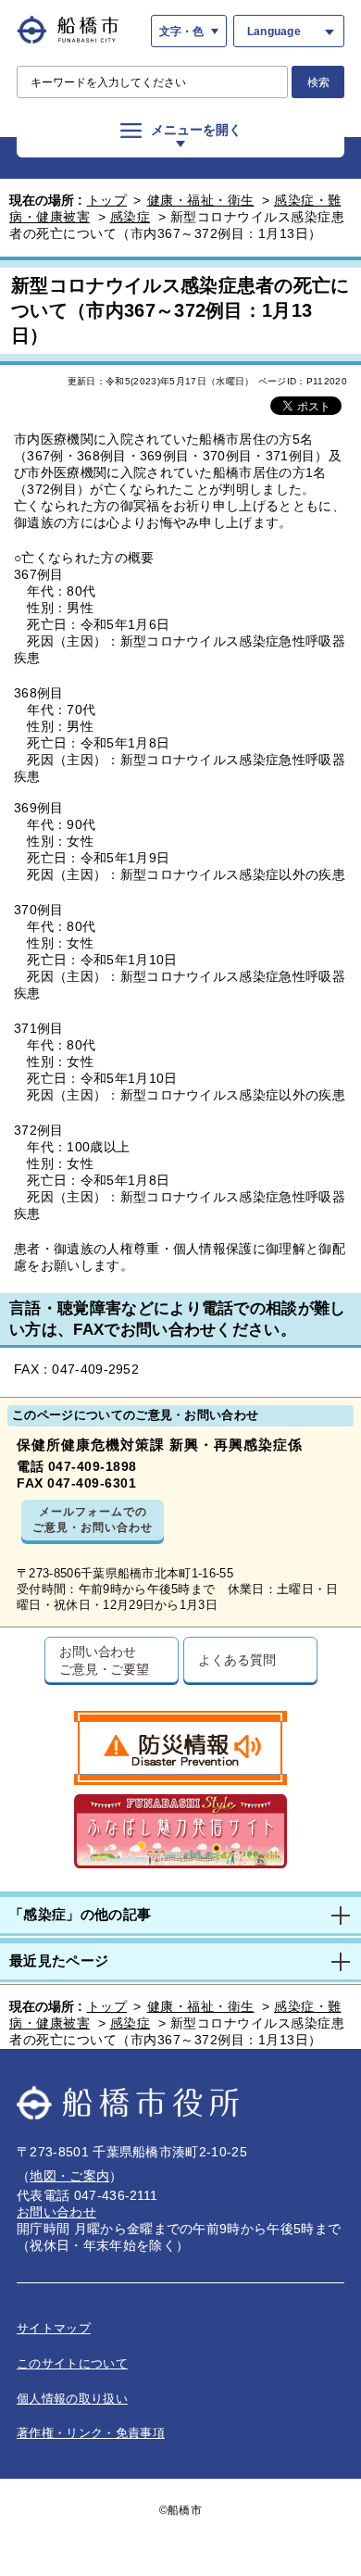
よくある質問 (237, 1659)
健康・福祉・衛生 (201, 200)
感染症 (131, 217)
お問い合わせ (56, 2212)
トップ (107, 200)
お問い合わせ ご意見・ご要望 (104, 1660)
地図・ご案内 (69, 2176)
